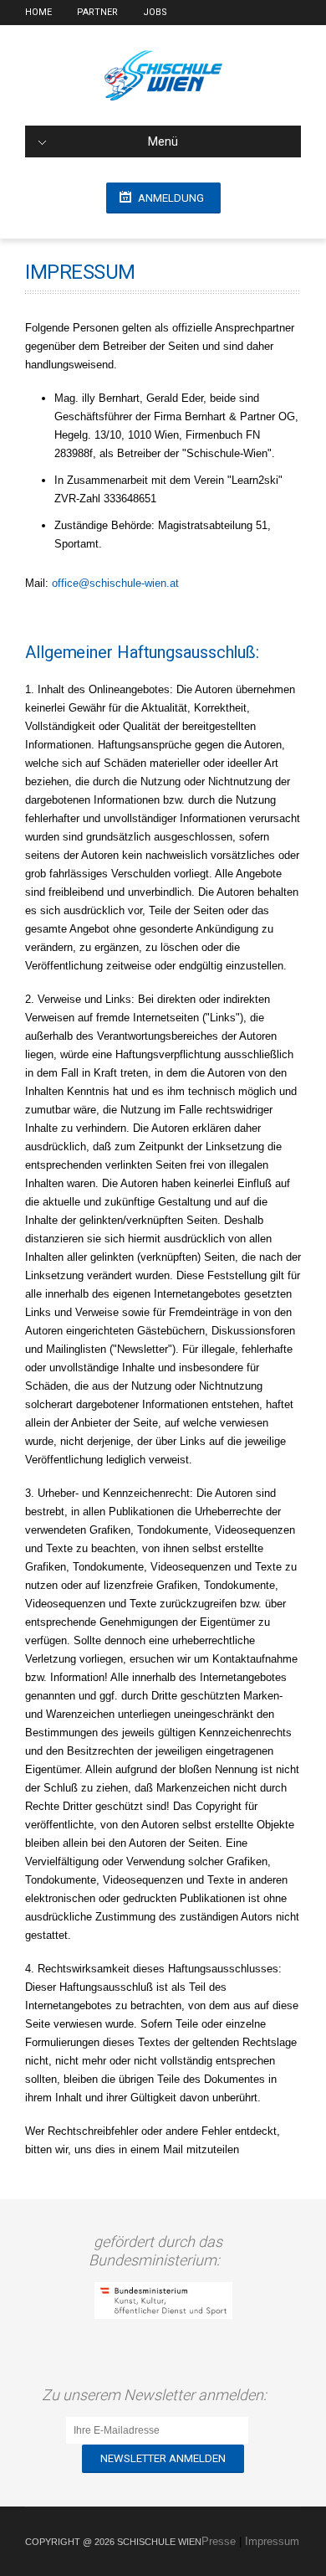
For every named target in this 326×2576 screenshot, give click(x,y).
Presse (219, 2541)
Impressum (272, 2541)
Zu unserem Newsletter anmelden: (158, 2395)
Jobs (155, 12)
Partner (97, 12)
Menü (163, 141)
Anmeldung (171, 198)
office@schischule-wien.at (115, 583)
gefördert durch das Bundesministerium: (158, 2251)
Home (38, 12)
